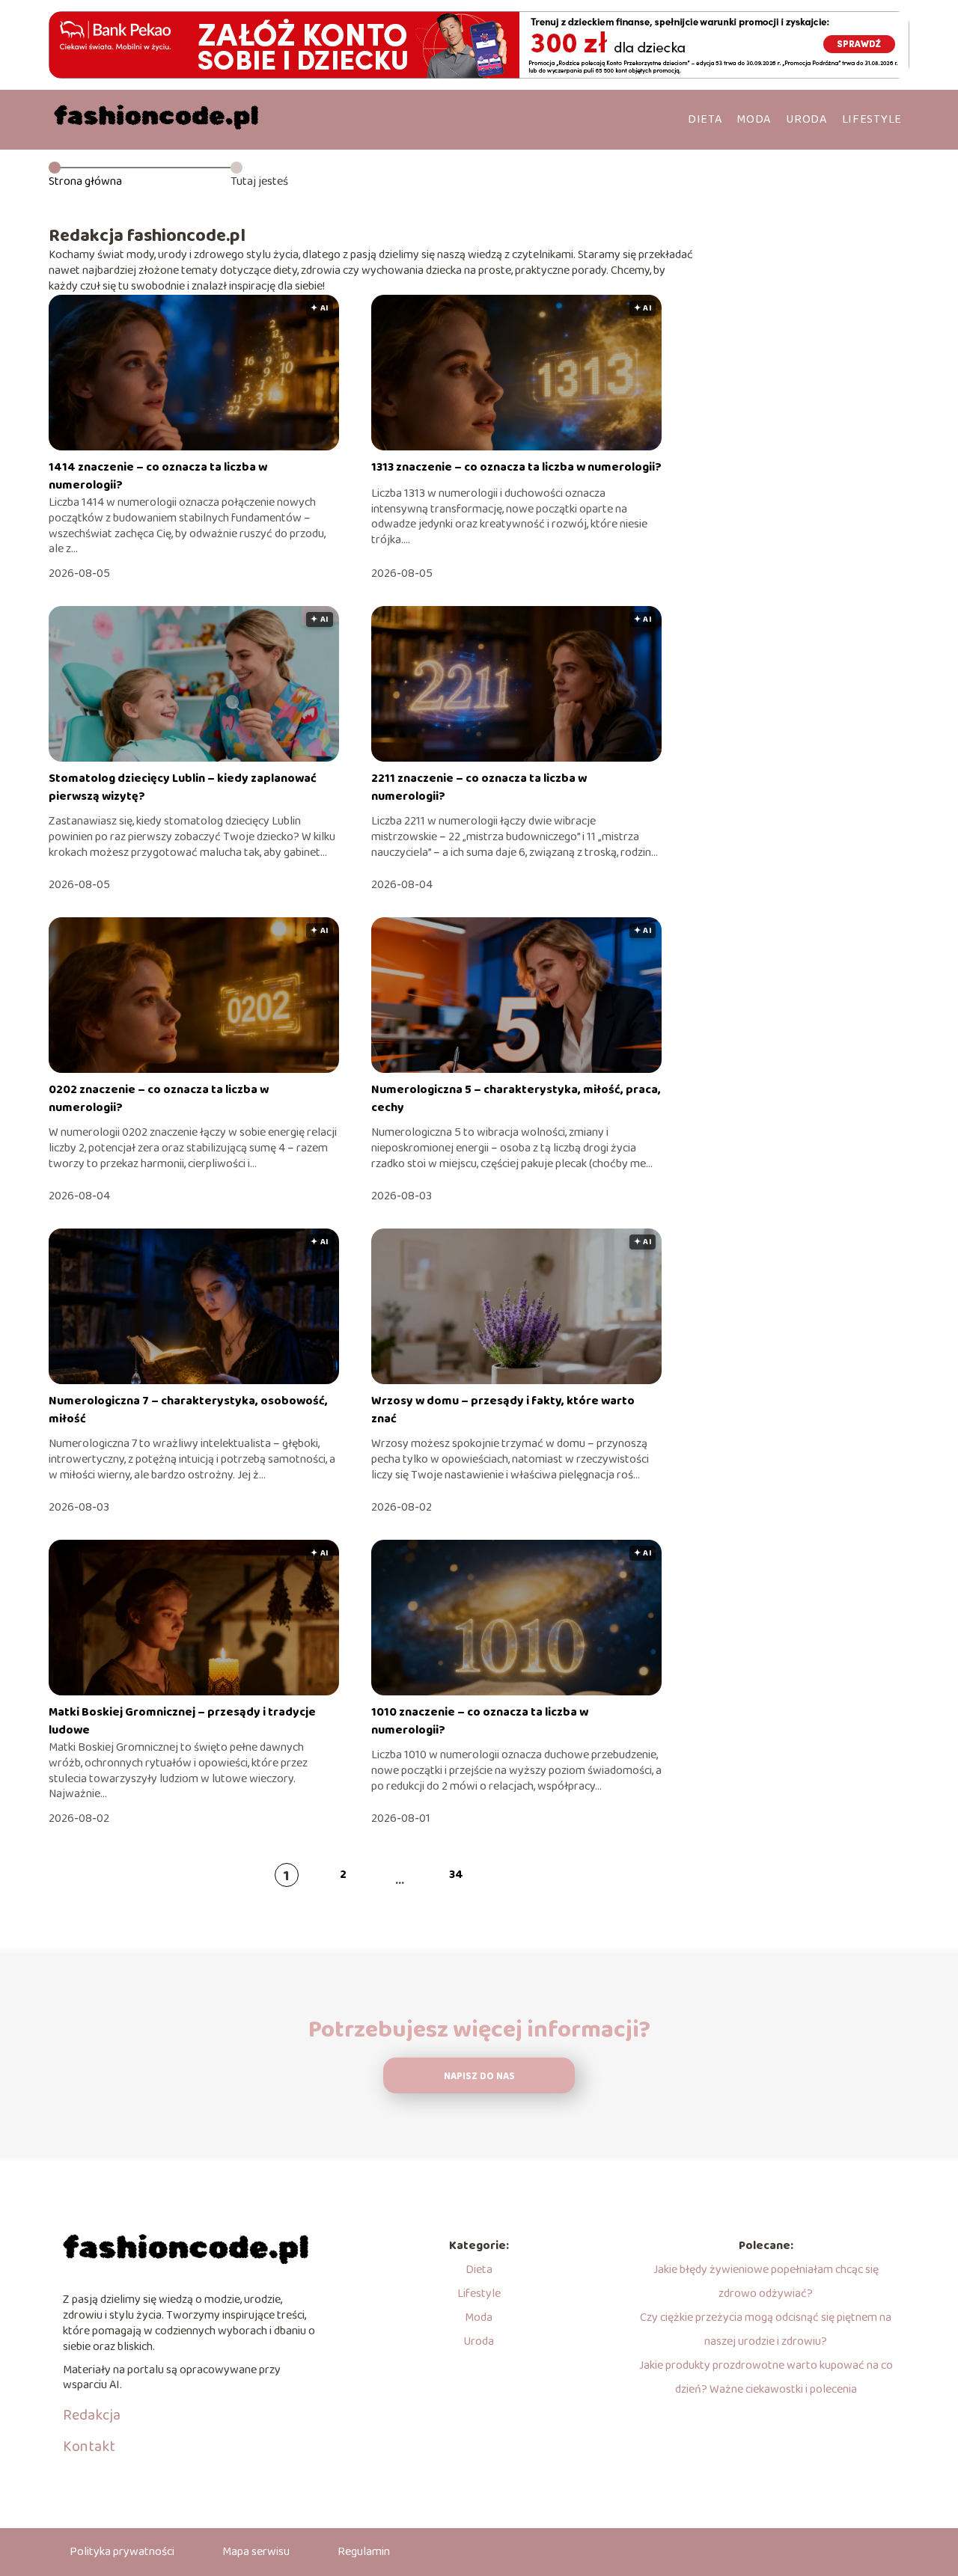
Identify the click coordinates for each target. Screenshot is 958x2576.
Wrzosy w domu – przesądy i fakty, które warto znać (503, 1410)
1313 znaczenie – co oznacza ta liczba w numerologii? (516, 467)
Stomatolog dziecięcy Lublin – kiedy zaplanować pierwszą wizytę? (183, 787)
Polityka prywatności (122, 2552)
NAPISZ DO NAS (479, 2077)
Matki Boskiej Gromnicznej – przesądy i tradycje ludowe (182, 1721)
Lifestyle (872, 119)
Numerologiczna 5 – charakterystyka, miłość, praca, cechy (516, 1099)
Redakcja (92, 2415)
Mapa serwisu (256, 2552)
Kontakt (89, 2447)
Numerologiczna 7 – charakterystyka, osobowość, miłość (188, 1410)
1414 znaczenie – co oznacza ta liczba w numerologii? (158, 476)
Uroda (806, 119)
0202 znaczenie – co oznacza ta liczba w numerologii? (159, 1099)
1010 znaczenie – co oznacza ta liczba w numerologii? (480, 1721)
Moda (754, 119)
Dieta (705, 119)
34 (456, 1875)
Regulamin (364, 2552)
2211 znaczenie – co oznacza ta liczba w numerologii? (479, 787)
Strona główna (85, 181)
